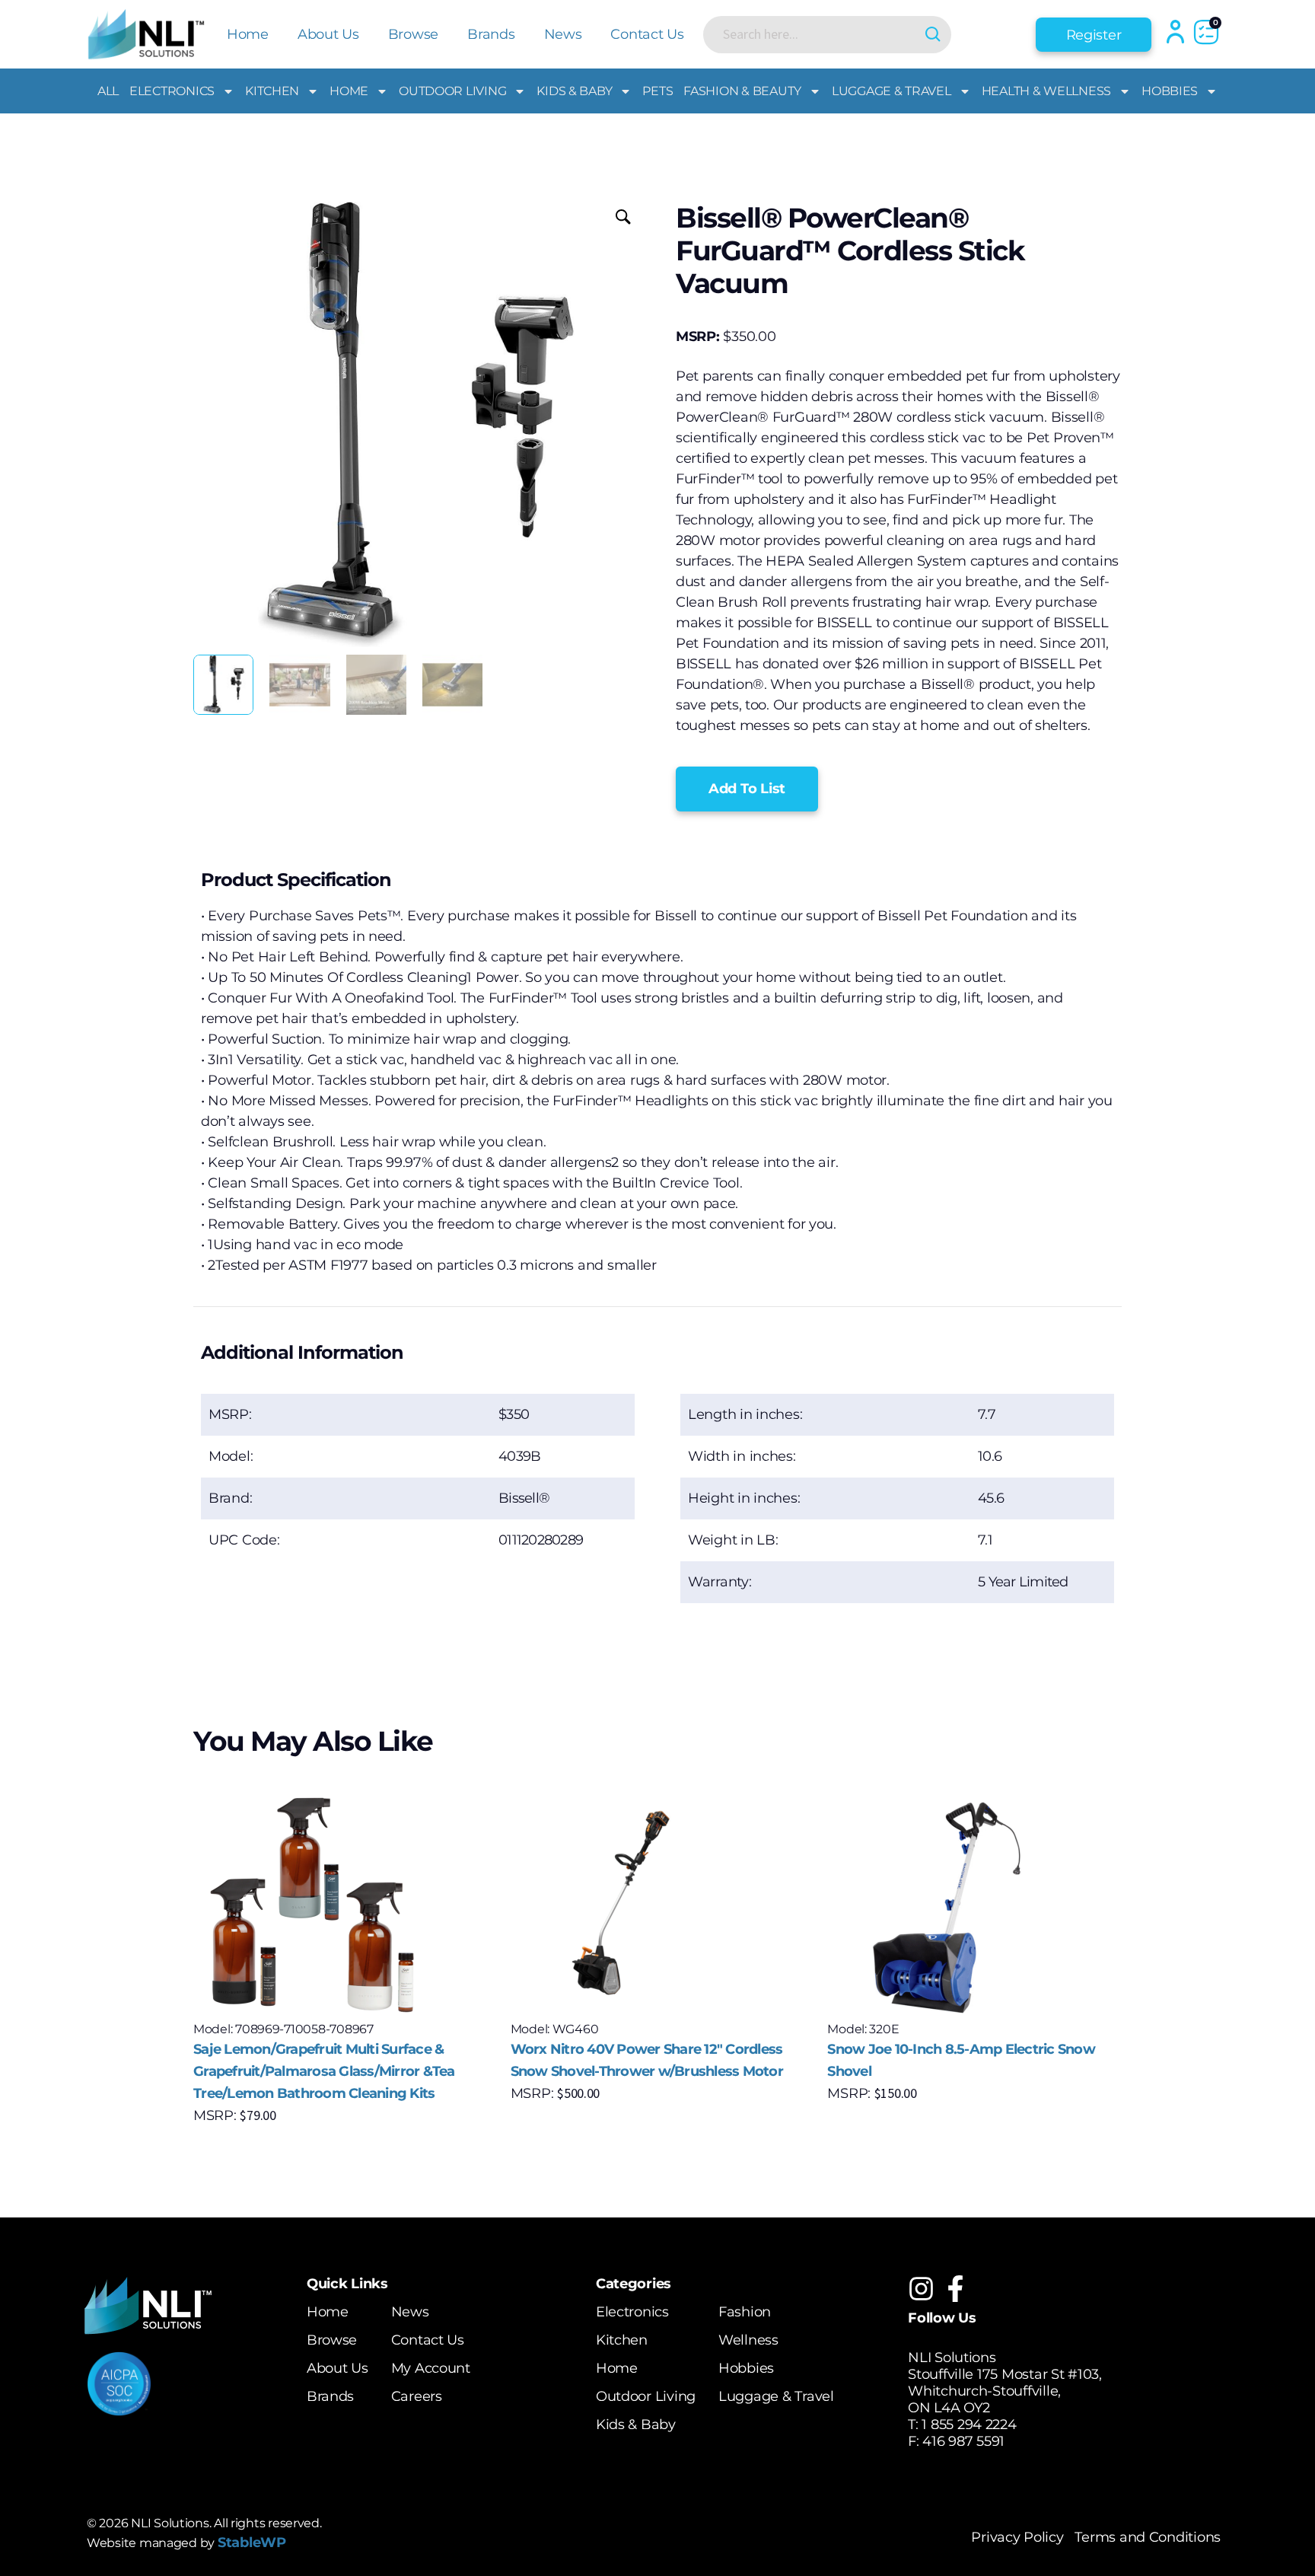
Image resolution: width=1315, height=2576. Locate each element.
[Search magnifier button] (933, 35)
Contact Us (647, 34)
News (563, 34)
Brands (491, 34)
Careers (417, 2396)
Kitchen (272, 91)
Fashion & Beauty (742, 91)
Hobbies (1170, 91)
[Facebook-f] (955, 2289)
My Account (431, 2368)
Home (248, 34)
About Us (328, 34)
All (108, 91)
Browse (413, 34)
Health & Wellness (1046, 91)
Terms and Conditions (1148, 2537)
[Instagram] (921, 2289)
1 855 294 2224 (969, 2425)
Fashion (745, 2312)
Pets (657, 91)
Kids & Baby (574, 91)
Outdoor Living (452, 91)
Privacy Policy (1017, 2537)
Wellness (748, 2340)
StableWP (252, 2543)
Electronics (172, 91)
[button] (747, 789)
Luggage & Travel (892, 91)
